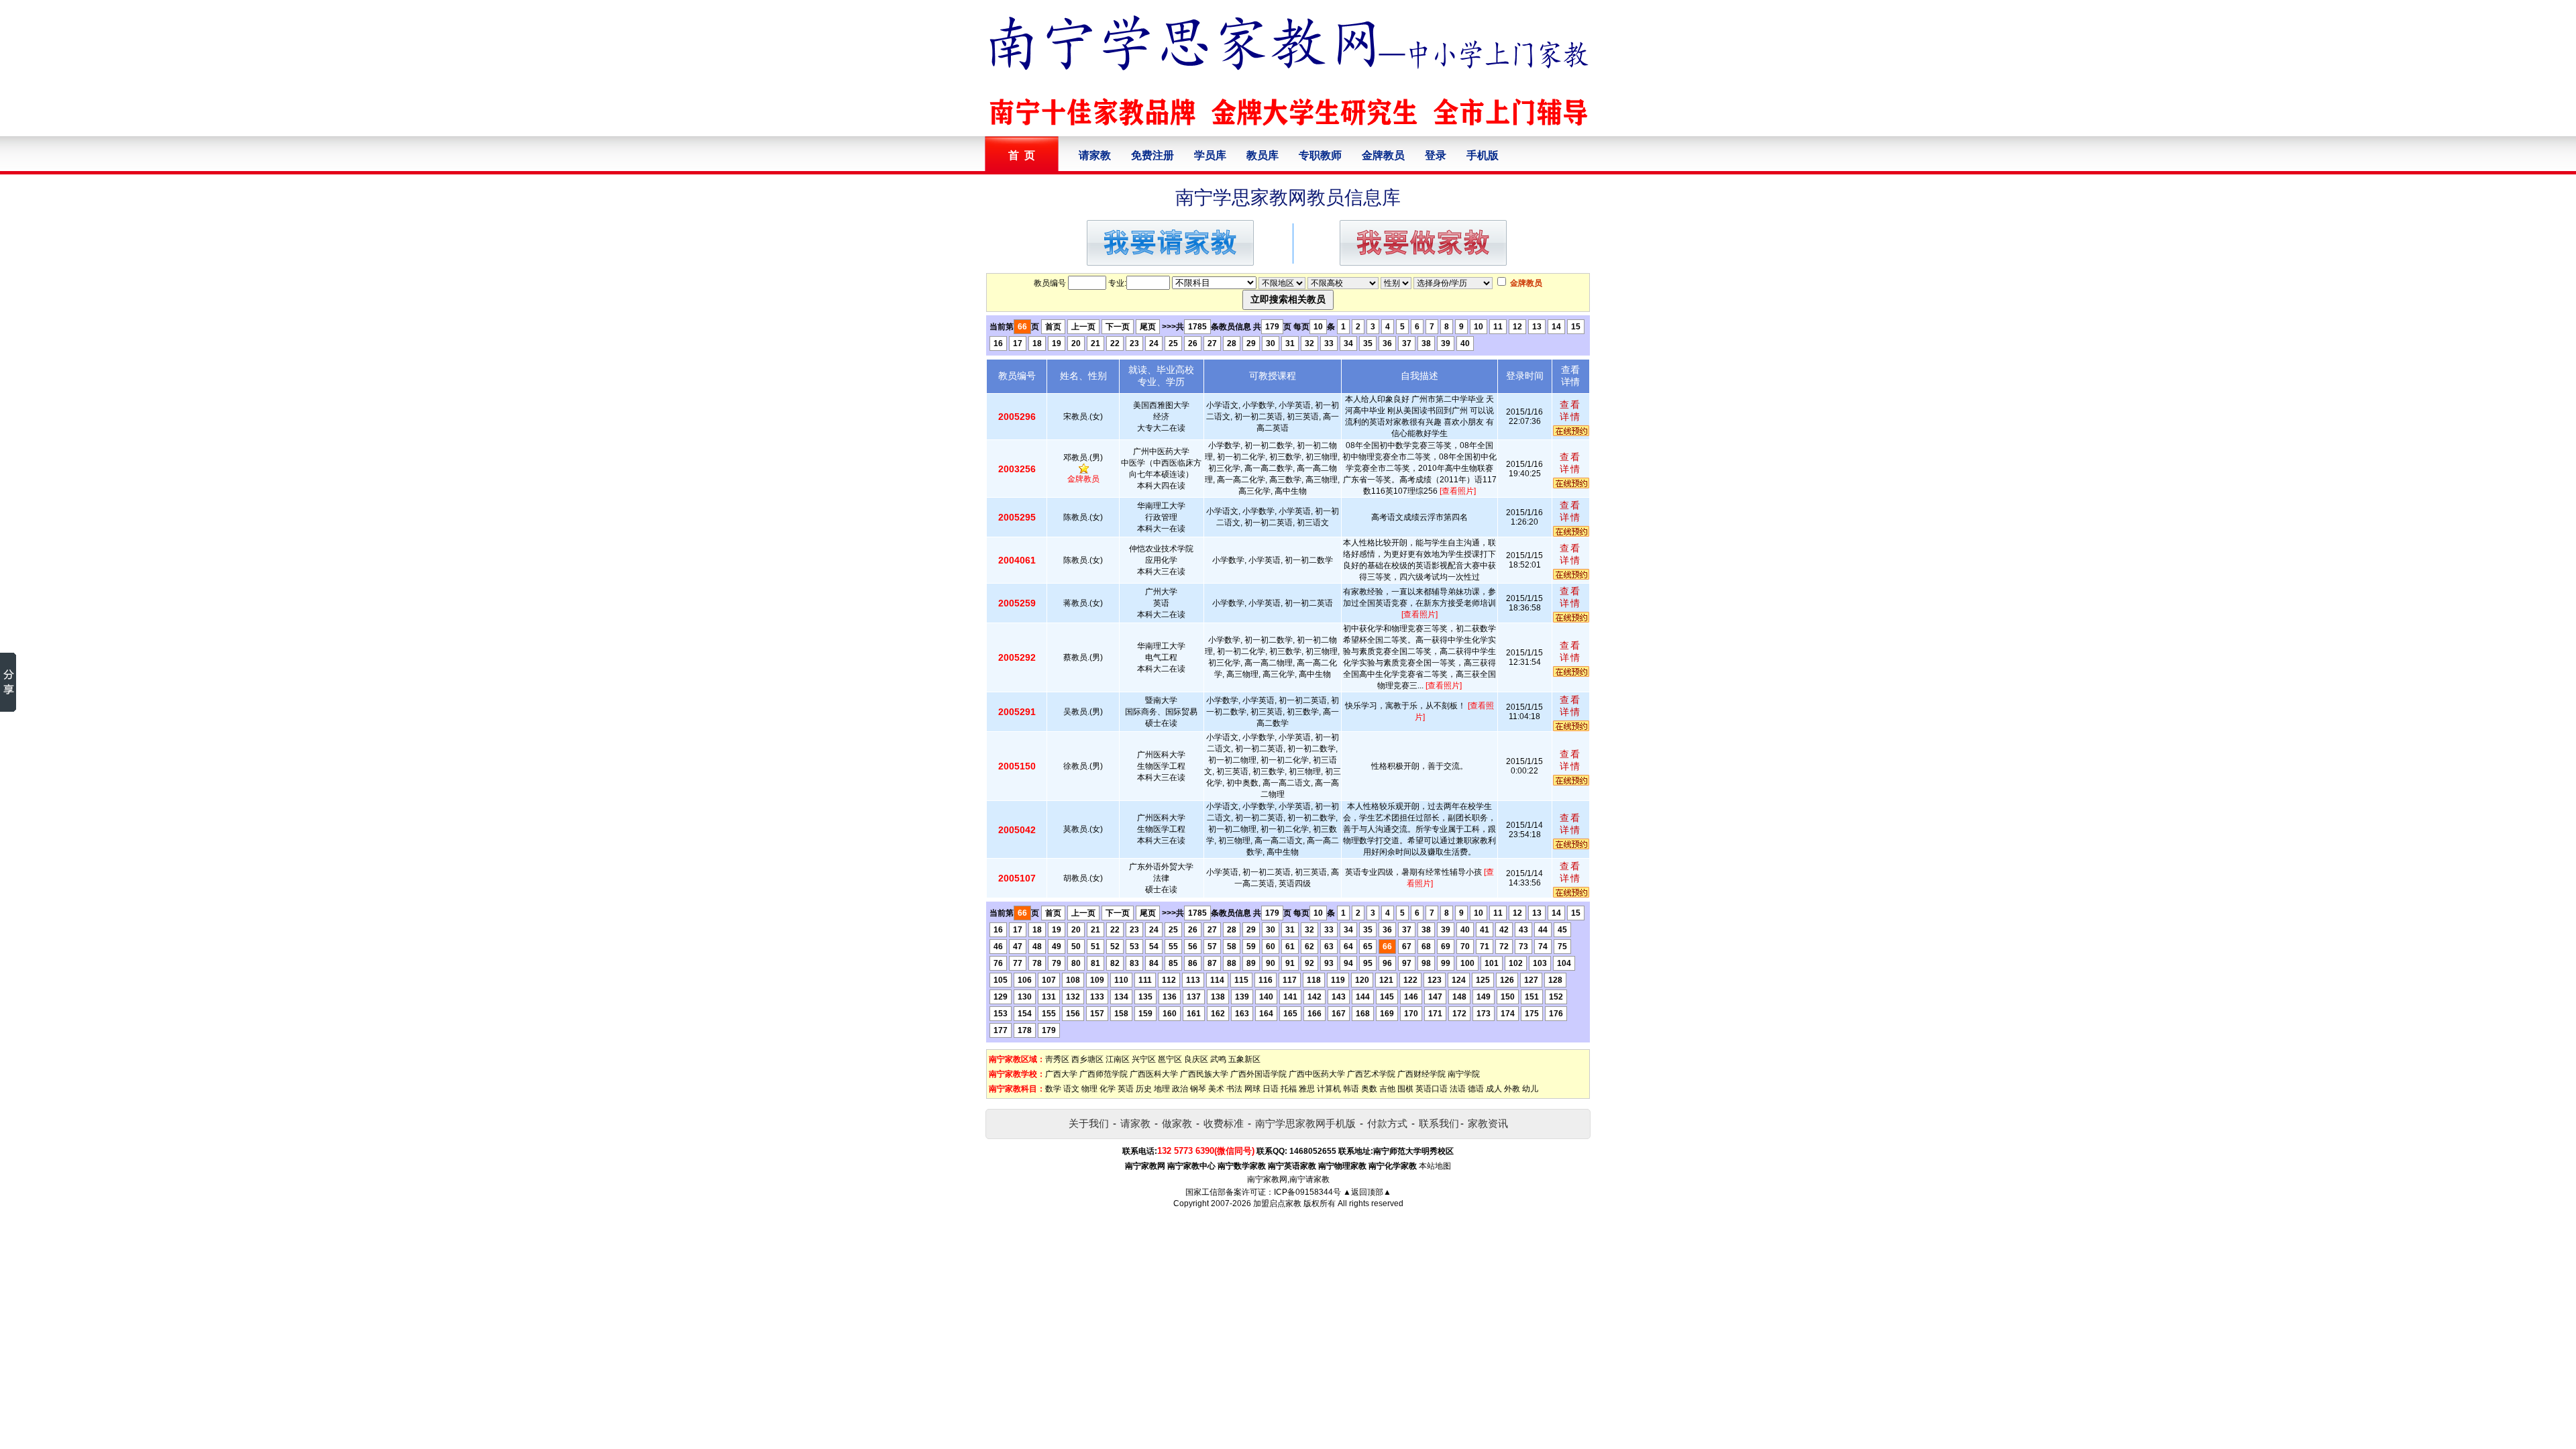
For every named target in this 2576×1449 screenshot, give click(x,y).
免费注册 (1152, 155)
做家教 (1177, 1123)
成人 (1494, 1089)
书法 (1234, 1089)
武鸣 (1218, 1059)
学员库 (1210, 155)
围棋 (1405, 1089)
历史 (1144, 1089)
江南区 (1118, 1059)
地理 (1162, 1089)
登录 (1436, 155)
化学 (1108, 1089)
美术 (1216, 1089)
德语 (1476, 1089)
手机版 (1483, 155)
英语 (1126, 1089)
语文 (1071, 1089)
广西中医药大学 (1317, 1074)
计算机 (1329, 1089)
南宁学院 (1464, 1074)
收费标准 (1224, 1123)
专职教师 (1320, 155)
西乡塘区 (1087, 1059)
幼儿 (1530, 1089)
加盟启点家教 (1277, 1203)
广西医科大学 (1154, 1074)
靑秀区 (1057, 1059)
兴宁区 (1144, 1059)
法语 (1458, 1089)
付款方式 (1387, 1123)
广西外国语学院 (1258, 1074)
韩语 (1351, 1089)
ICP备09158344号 (1307, 1192)
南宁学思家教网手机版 (1305, 1123)
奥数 (1369, 1089)
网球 (1252, 1089)
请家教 (1095, 155)
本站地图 (1435, 1166)
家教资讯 (1488, 1123)
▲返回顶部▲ (1367, 1192)
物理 (1089, 1089)
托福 (1289, 1089)
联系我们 (1439, 1123)
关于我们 (1089, 1123)
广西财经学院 (1421, 1074)
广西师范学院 (1104, 1074)
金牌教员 (1383, 155)
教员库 (1263, 155)
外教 (1512, 1089)
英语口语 (1432, 1089)
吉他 (1387, 1089)
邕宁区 (1170, 1059)
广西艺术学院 (1371, 1074)
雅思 (1307, 1089)
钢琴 (1198, 1089)
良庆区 (1196, 1059)
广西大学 (1061, 1074)
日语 (1271, 1089)
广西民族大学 (1204, 1074)
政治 (1180, 1089)
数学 (1053, 1089)
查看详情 (1570, 411)
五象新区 (1244, 1059)
